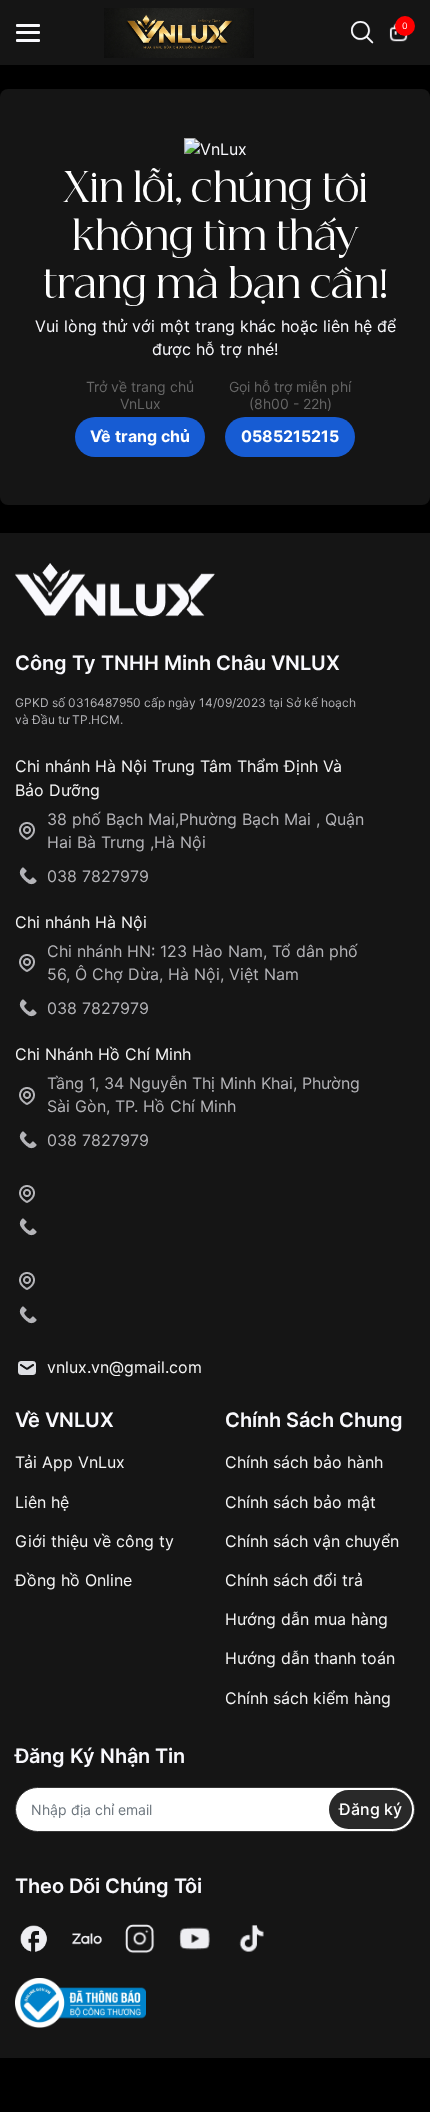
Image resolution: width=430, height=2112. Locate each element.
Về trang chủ (140, 436)
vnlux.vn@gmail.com (124, 1367)
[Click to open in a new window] (34, 1939)
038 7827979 (98, 876)
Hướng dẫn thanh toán (310, 1658)
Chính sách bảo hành (304, 1462)
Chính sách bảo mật (300, 1502)
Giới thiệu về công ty (94, 1541)
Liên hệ (42, 1502)
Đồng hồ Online (73, 1580)
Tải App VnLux (70, 1462)
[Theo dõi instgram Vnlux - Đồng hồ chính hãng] (140, 1939)
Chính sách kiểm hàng (308, 1698)
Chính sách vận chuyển (312, 1541)
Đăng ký (370, 1809)
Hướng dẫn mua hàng (306, 1619)
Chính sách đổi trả (294, 1580)
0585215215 (290, 436)
